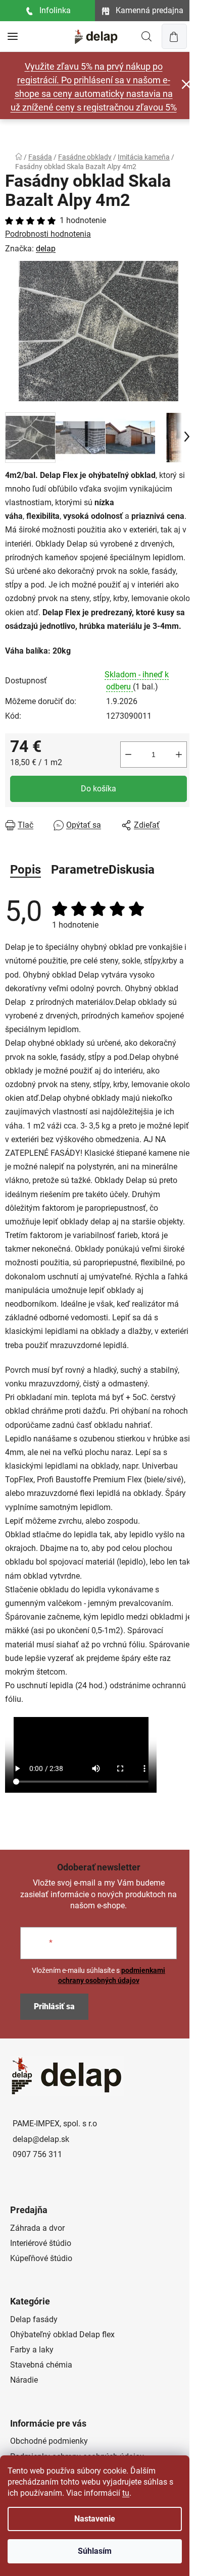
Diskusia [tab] (132, 870)
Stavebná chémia (41, 2365)
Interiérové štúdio (41, 2243)
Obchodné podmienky (49, 2441)
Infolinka (55, 10)
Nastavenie (95, 2519)
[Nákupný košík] (174, 36)
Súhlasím (95, 2551)
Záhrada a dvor (37, 2228)
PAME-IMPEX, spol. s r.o (55, 2124)
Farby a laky (32, 2350)
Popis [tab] (26, 870)
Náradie (24, 2380)
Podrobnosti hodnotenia (48, 234)
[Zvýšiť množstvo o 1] (179, 755)
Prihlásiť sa (54, 2006)
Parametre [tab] (80, 870)
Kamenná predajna (150, 10)
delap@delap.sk (41, 2139)
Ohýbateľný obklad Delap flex (62, 2334)
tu (126, 2493)
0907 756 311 (37, 2154)
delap (46, 249)
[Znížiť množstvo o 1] (128, 755)
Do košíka (98, 789)
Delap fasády (34, 2319)
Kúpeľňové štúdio (41, 2258)
